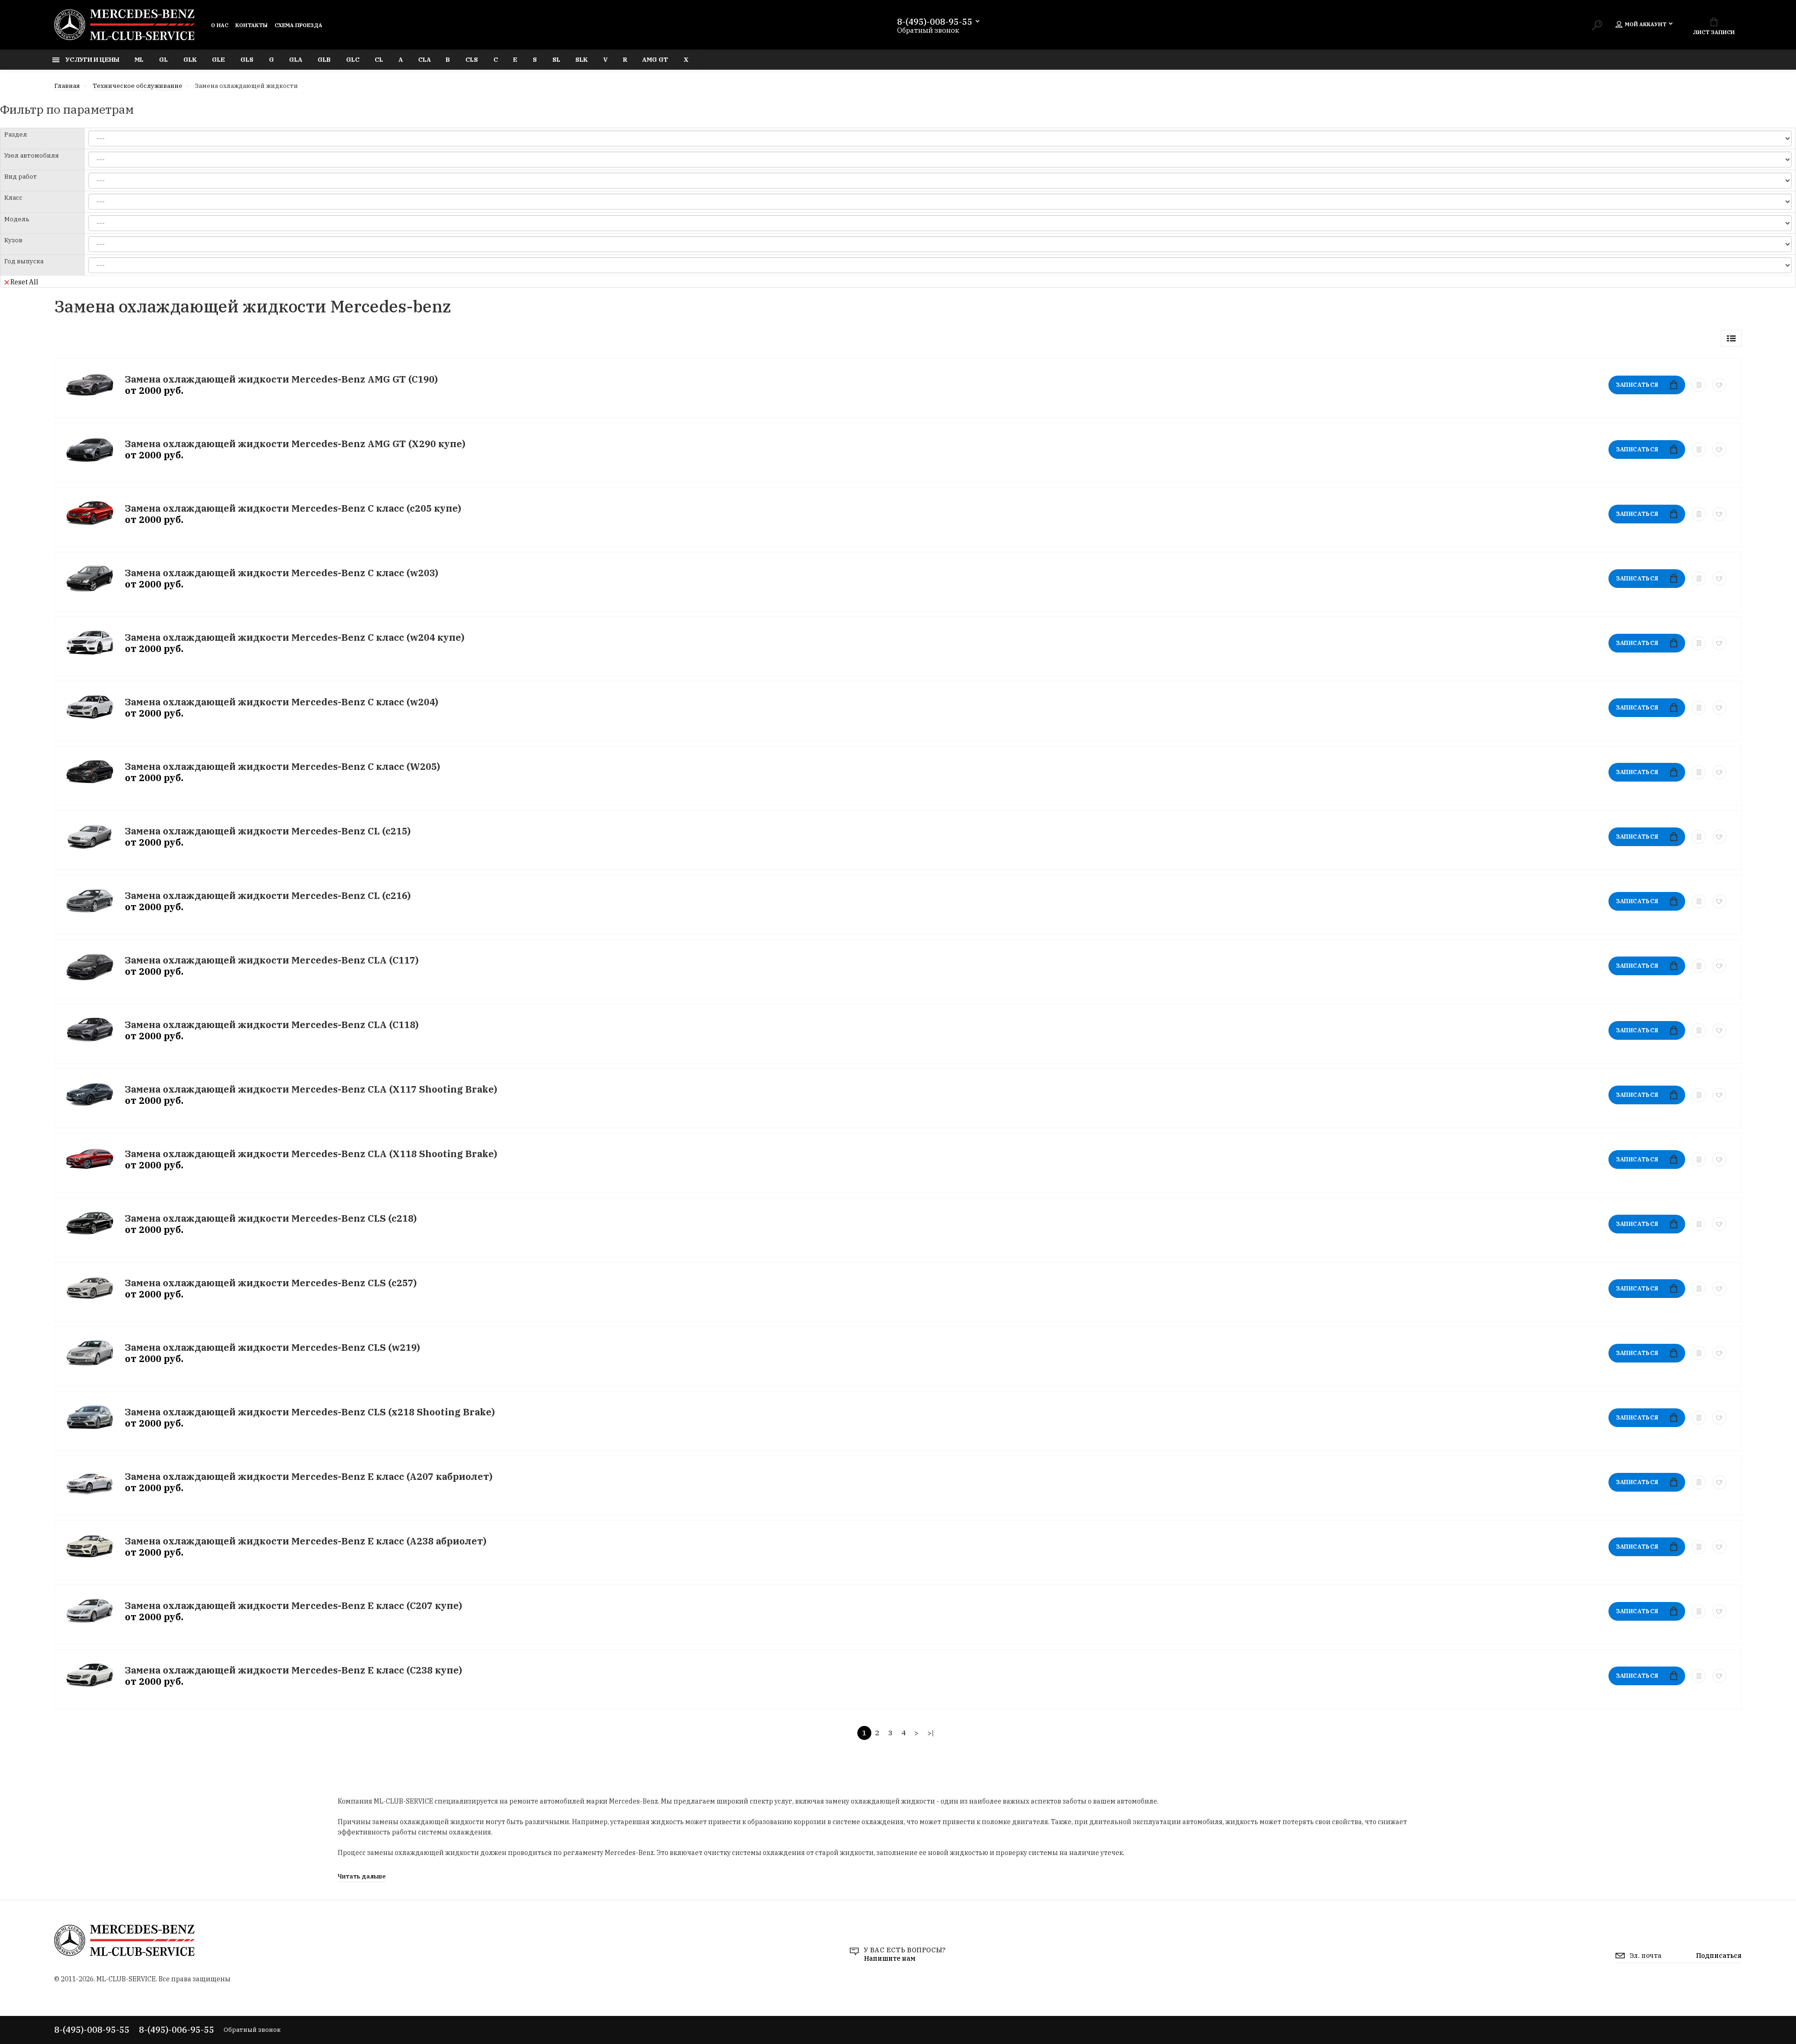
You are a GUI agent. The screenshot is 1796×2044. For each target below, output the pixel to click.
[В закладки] (1719, 385)
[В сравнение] (1699, 385)
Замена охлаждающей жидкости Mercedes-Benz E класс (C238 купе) (293, 1670)
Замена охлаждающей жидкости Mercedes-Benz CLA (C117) (272, 960)
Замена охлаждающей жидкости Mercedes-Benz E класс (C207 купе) (293, 1605)
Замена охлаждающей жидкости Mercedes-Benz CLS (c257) (271, 1283)
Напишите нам (890, 1958)
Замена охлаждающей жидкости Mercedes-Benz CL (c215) (268, 831)
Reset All (24, 282)
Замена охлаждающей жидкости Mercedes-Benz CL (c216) (268, 895)
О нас (220, 25)
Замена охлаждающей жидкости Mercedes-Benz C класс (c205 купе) (293, 508)
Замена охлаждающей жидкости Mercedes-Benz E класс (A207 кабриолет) (309, 1476)
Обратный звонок (928, 30)
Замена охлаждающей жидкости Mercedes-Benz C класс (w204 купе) (295, 637)
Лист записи (1714, 32)
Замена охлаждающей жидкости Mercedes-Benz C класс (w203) (282, 573)
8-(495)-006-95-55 (177, 2030)
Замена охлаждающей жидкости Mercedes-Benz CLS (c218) (271, 1218)
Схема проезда (298, 25)
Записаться (1637, 385)
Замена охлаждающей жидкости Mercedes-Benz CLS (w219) (272, 1347)
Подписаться (1719, 1956)
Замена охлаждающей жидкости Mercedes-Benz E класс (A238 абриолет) (306, 1541)
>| (931, 1733)
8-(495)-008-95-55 (935, 22)
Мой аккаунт (1646, 24)
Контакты (251, 25)
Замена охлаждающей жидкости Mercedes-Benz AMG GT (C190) (281, 379)
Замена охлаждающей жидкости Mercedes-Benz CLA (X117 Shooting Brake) (311, 1089)
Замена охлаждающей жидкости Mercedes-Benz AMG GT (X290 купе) (295, 444)
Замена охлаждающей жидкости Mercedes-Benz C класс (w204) (282, 702)
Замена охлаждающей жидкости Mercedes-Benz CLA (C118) (272, 1025)
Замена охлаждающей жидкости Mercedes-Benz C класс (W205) (282, 766)
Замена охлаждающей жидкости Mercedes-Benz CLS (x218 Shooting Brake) (310, 1412)
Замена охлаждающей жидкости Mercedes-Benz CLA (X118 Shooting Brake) (311, 1154)
